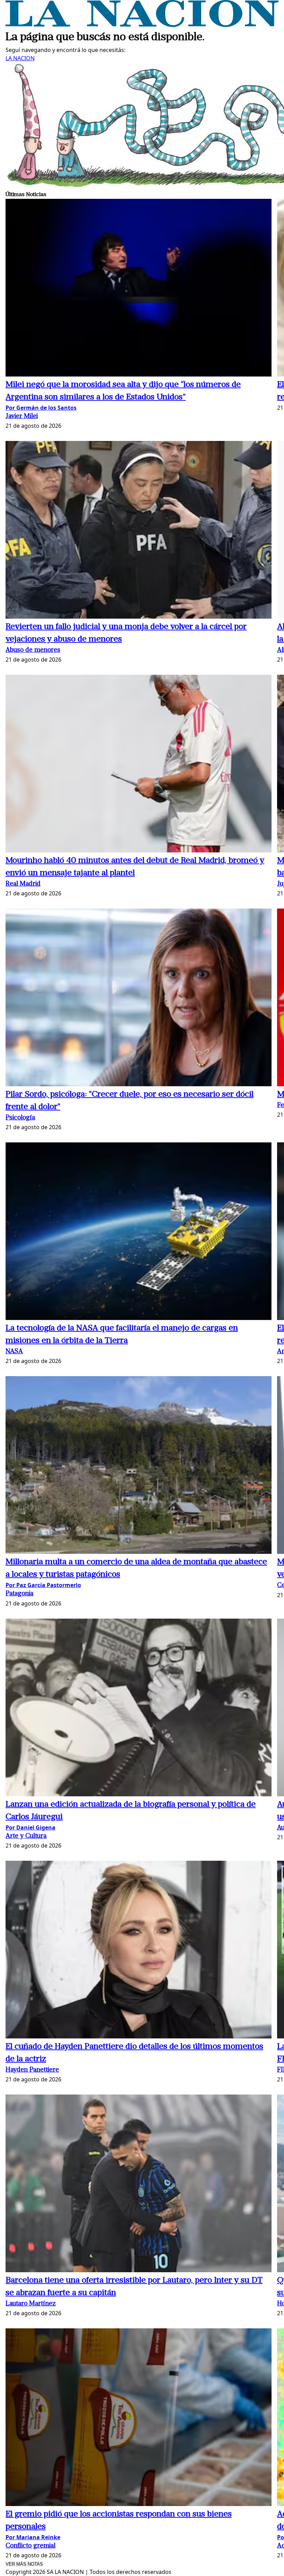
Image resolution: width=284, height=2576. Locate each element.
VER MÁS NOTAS (24, 2564)
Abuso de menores (33, 650)
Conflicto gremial (30, 2546)
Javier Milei (22, 417)
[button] (139, 289)
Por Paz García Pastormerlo (43, 1585)
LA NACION (20, 58)
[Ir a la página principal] (142, 25)
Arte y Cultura (26, 1836)
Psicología (20, 1118)
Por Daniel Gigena (30, 1827)
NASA (14, 1352)
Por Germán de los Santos (41, 408)
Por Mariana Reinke (33, 2537)
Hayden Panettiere (32, 2070)
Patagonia (19, 1594)
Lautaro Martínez (31, 2304)
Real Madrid (23, 884)
